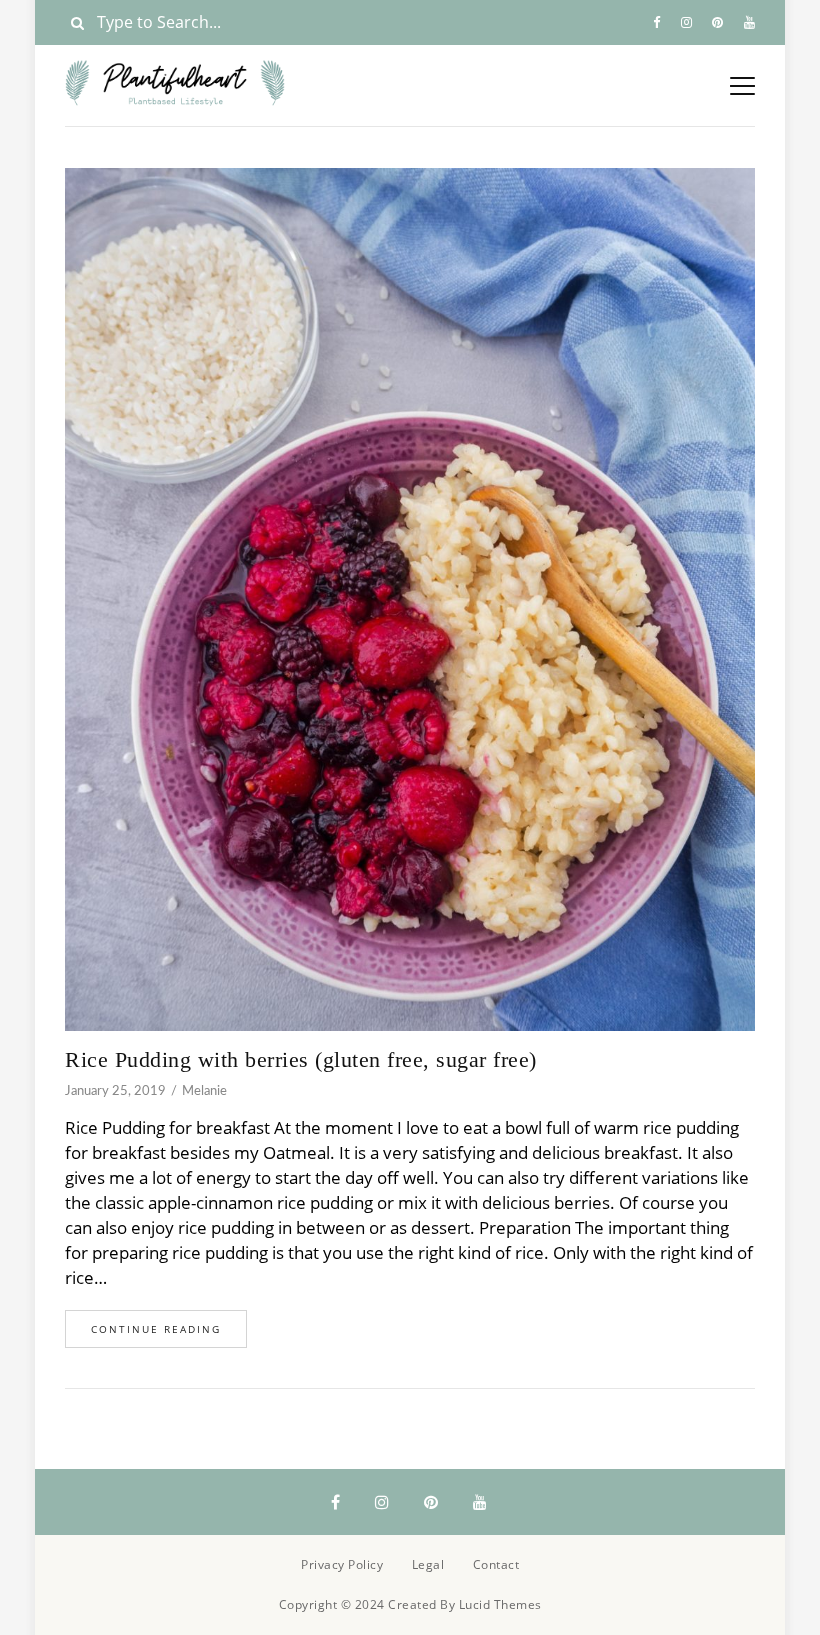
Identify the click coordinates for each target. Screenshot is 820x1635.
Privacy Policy (342, 1564)
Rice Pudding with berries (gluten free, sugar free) (301, 1059)
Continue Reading (156, 1329)
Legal (428, 1564)
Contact (496, 1564)
